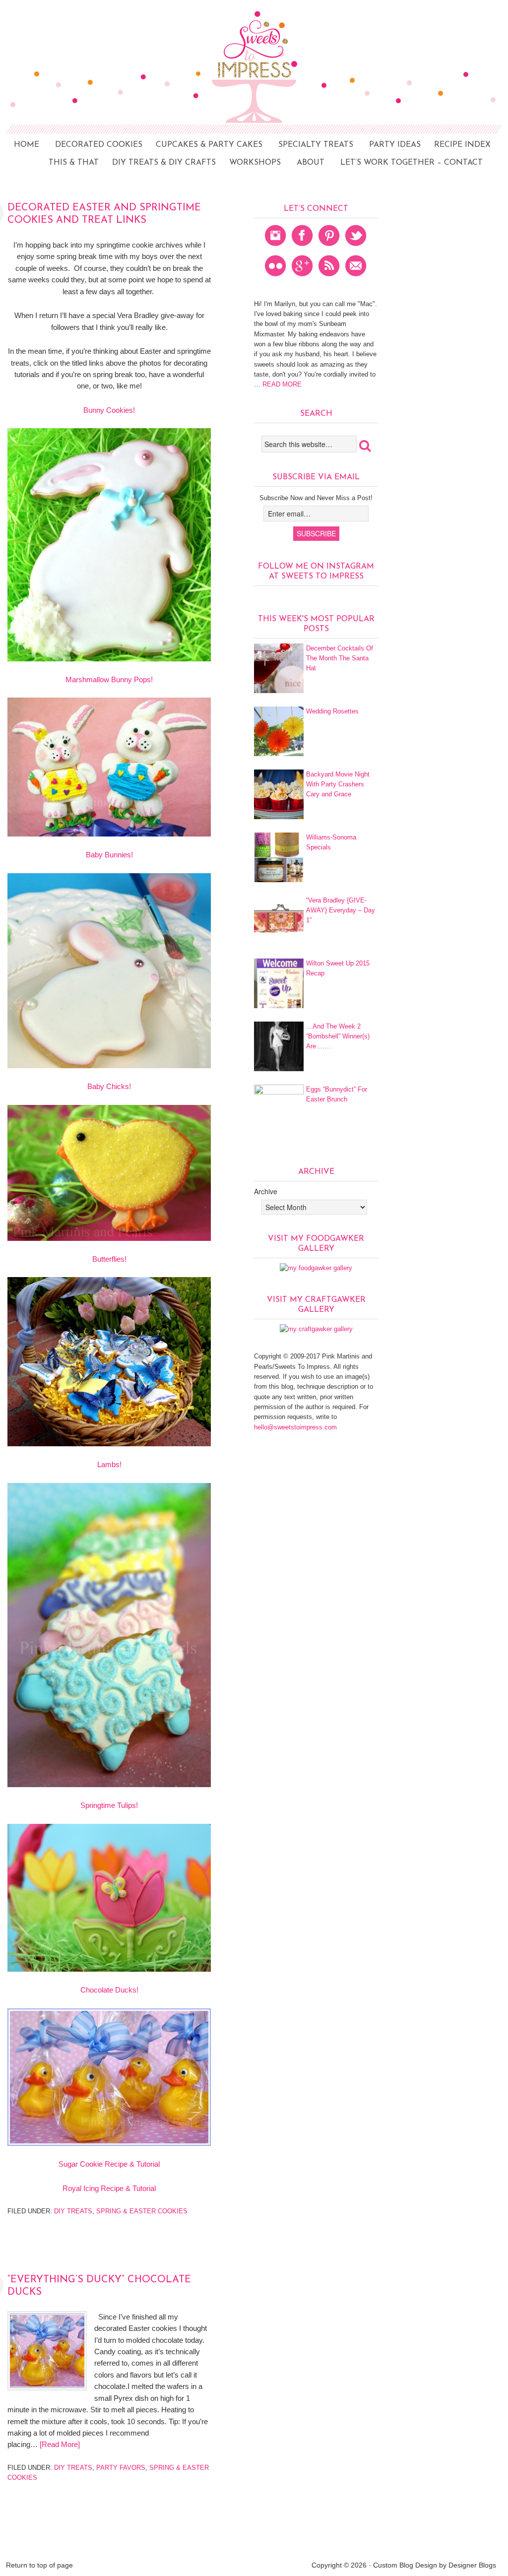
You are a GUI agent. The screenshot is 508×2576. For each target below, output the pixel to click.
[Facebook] (303, 248)
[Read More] (60, 2444)
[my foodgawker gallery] (316, 1268)
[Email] (356, 279)
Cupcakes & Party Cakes (209, 145)
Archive (266, 1191)
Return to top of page (39, 2565)
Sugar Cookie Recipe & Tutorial (109, 2164)
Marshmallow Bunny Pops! (109, 679)
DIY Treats (73, 2211)
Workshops (255, 163)
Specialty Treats (316, 145)
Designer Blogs (472, 2565)
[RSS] (329, 279)
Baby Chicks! (109, 1086)
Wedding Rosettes (332, 711)
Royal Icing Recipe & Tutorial (109, 2188)
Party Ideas (391, 145)
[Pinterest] (329, 248)
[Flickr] (276, 279)
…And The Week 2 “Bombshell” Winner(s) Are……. (338, 1036)
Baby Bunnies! (109, 855)
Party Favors (121, 2468)
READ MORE (281, 384)
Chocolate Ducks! (109, 1990)
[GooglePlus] (303, 279)
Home (27, 145)
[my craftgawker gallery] (316, 1329)
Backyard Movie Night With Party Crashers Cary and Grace (338, 784)
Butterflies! (109, 1259)
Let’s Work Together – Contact (412, 163)
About (311, 163)
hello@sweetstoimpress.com (295, 1427)
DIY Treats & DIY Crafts (160, 163)
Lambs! (109, 1464)
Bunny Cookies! (109, 410)
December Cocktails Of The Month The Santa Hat (340, 658)
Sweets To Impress (254, 97)
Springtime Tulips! (109, 1805)
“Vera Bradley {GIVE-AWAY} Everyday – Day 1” (341, 910)
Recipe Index (458, 145)
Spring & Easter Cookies (142, 2211)
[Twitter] (356, 248)
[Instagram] (276, 248)
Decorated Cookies (95, 145)
